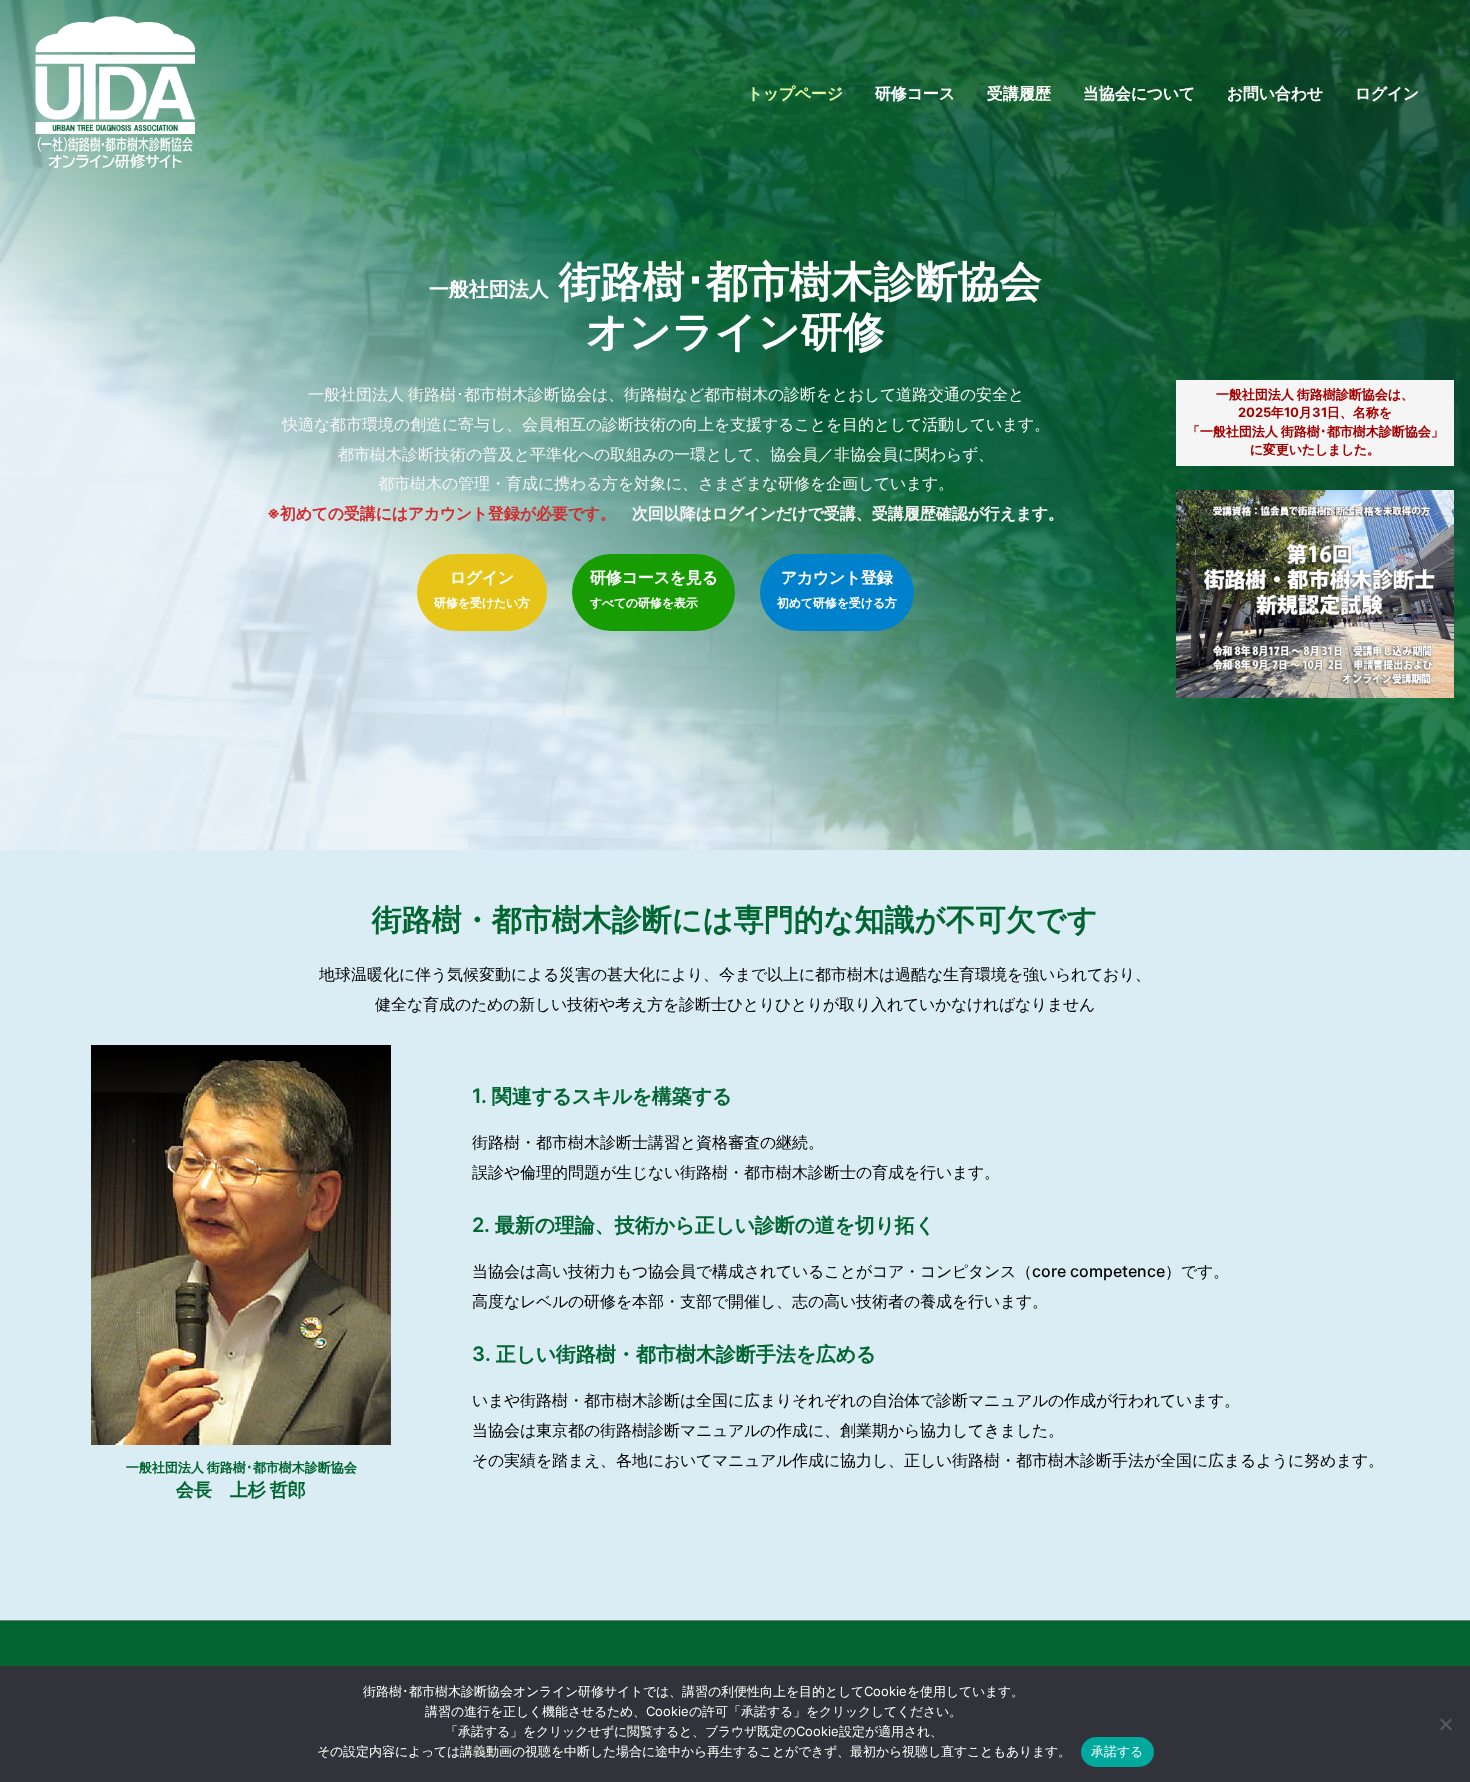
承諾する (1117, 1751)
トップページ (795, 93)
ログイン (1387, 93)
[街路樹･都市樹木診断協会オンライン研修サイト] (115, 91)
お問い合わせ (1275, 93)
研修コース (915, 93)
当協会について (1139, 93)
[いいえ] (1445, 1724)
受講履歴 (1019, 93)
